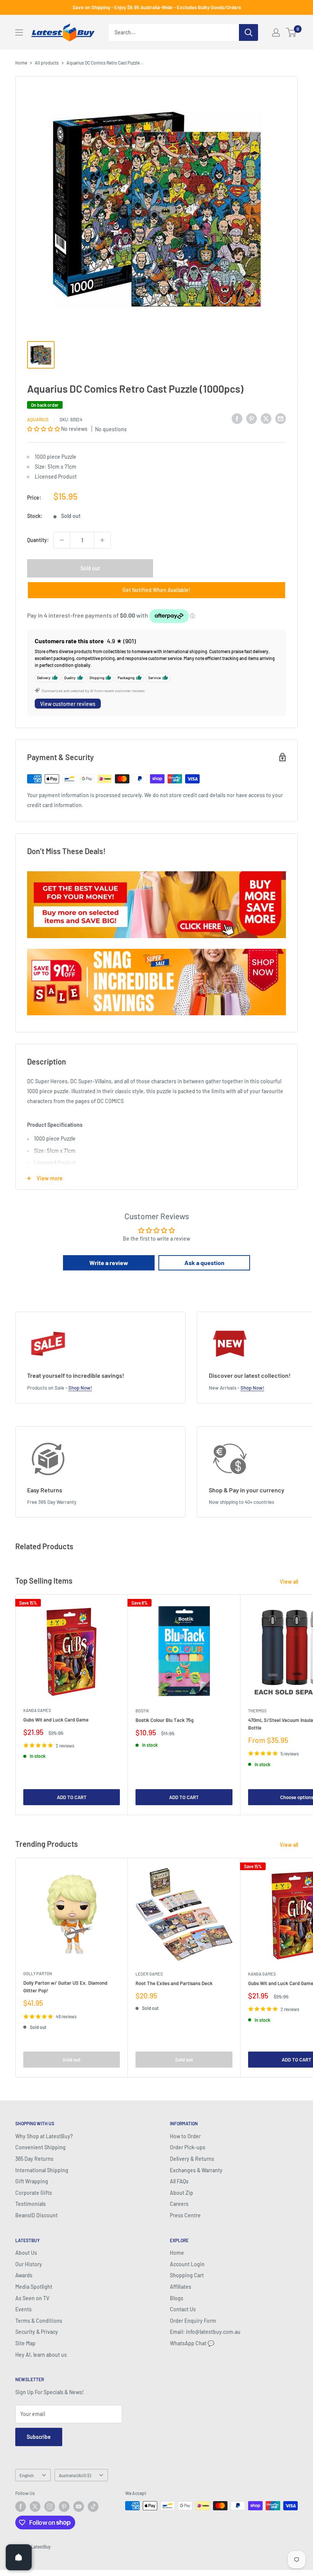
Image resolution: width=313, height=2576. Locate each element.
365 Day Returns (34, 2159)
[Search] (248, 32)
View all (290, 1582)
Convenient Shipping (40, 2147)
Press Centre (185, 2215)
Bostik (142, 1711)
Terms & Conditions (39, 2321)
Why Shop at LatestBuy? (44, 2136)
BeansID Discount (36, 2215)
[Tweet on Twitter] (266, 418)
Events (23, 2309)
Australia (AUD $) (75, 2475)
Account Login (187, 2264)
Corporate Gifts (34, 2193)
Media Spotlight (34, 2287)
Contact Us (183, 2309)
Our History (29, 2264)
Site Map (25, 2343)
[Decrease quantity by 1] (62, 540)
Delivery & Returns (192, 2159)
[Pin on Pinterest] (252, 418)
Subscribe (39, 2437)
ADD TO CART (72, 1797)
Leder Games (149, 1974)
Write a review (109, 1263)
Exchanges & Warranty (196, 2170)
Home (21, 63)
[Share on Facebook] (237, 418)
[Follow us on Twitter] (35, 2506)
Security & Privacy (37, 2332)
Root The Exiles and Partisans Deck (174, 1983)
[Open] (19, 2557)
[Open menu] (19, 32)
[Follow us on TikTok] (93, 2506)
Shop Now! (80, 1388)
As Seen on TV (32, 2298)
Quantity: (38, 540)
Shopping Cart (187, 2275)
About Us (26, 2253)
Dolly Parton (38, 1973)
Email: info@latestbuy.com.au (205, 2332)
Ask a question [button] (204, 1263)
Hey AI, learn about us (41, 2355)
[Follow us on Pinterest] (64, 2506)
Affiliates (181, 2287)
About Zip (182, 2193)
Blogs (177, 2298)
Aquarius (38, 419)
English (27, 2475)
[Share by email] (281, 418)
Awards (24, 2275)
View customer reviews (68, 704)
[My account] (276, 32)
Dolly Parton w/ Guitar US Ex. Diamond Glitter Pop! (65, 1987)
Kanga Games (37, 1710)
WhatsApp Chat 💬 (192, 2343)
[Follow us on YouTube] (79, 2506)
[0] (291, 32)
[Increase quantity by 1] (102, 540)
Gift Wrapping (32, 2181)
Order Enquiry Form (193, 2321)
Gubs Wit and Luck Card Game (56, 1720)
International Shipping (42, 2170)
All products (47, 63)
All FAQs (179, 2181)
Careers (179, 2204)
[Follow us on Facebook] (21, 2506)
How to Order (185, 2136)
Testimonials (31, 2204)
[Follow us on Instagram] (50, 2506)
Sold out (90, 568)
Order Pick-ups (188, 2147)
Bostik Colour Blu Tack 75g (165, 1720)
